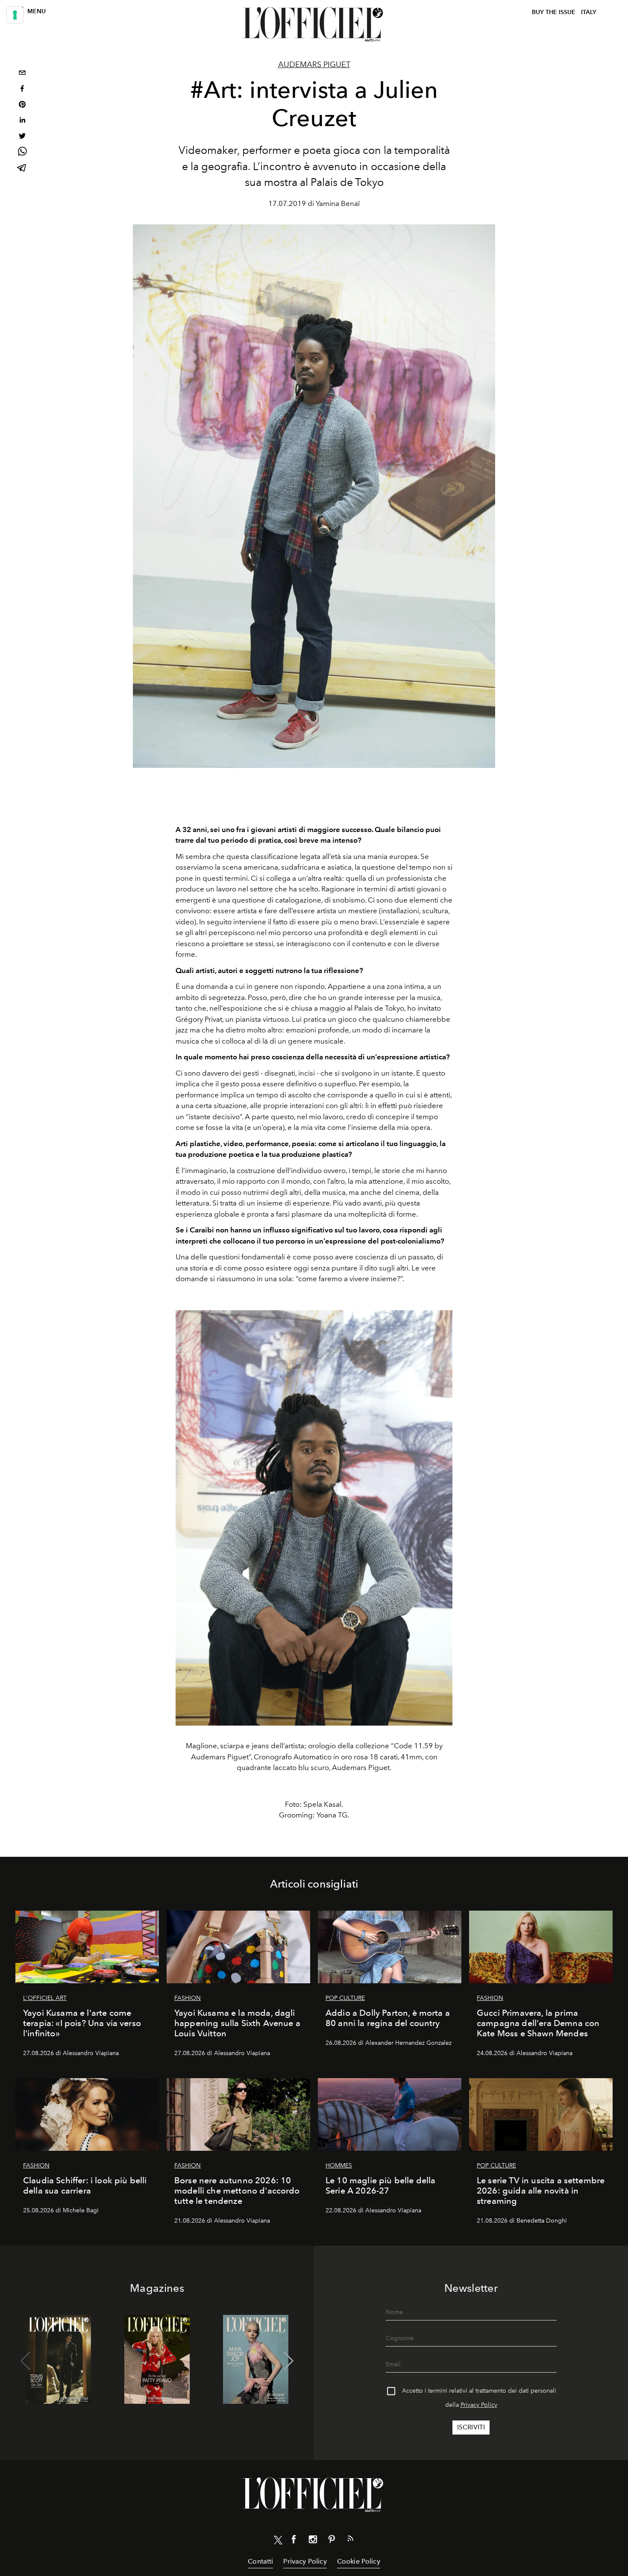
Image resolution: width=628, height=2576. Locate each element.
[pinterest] (22, 105)
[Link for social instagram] (313, 2541)
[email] (22, 74)
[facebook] (22, 90)
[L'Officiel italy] (314, 24)
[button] (289, 2361)
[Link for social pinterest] (332, 2541)
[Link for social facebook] (294, 2541)
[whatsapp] (22, 153)
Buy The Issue (554, 12)
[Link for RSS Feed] (350, 2540)
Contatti (260, 2561)
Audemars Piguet (314, 65)
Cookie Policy (359, 2561)
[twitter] (22, 137)
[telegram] (22, 169)
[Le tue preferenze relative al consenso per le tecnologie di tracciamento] (15, 15)
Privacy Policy (479, 2405)
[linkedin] (22, 121)
